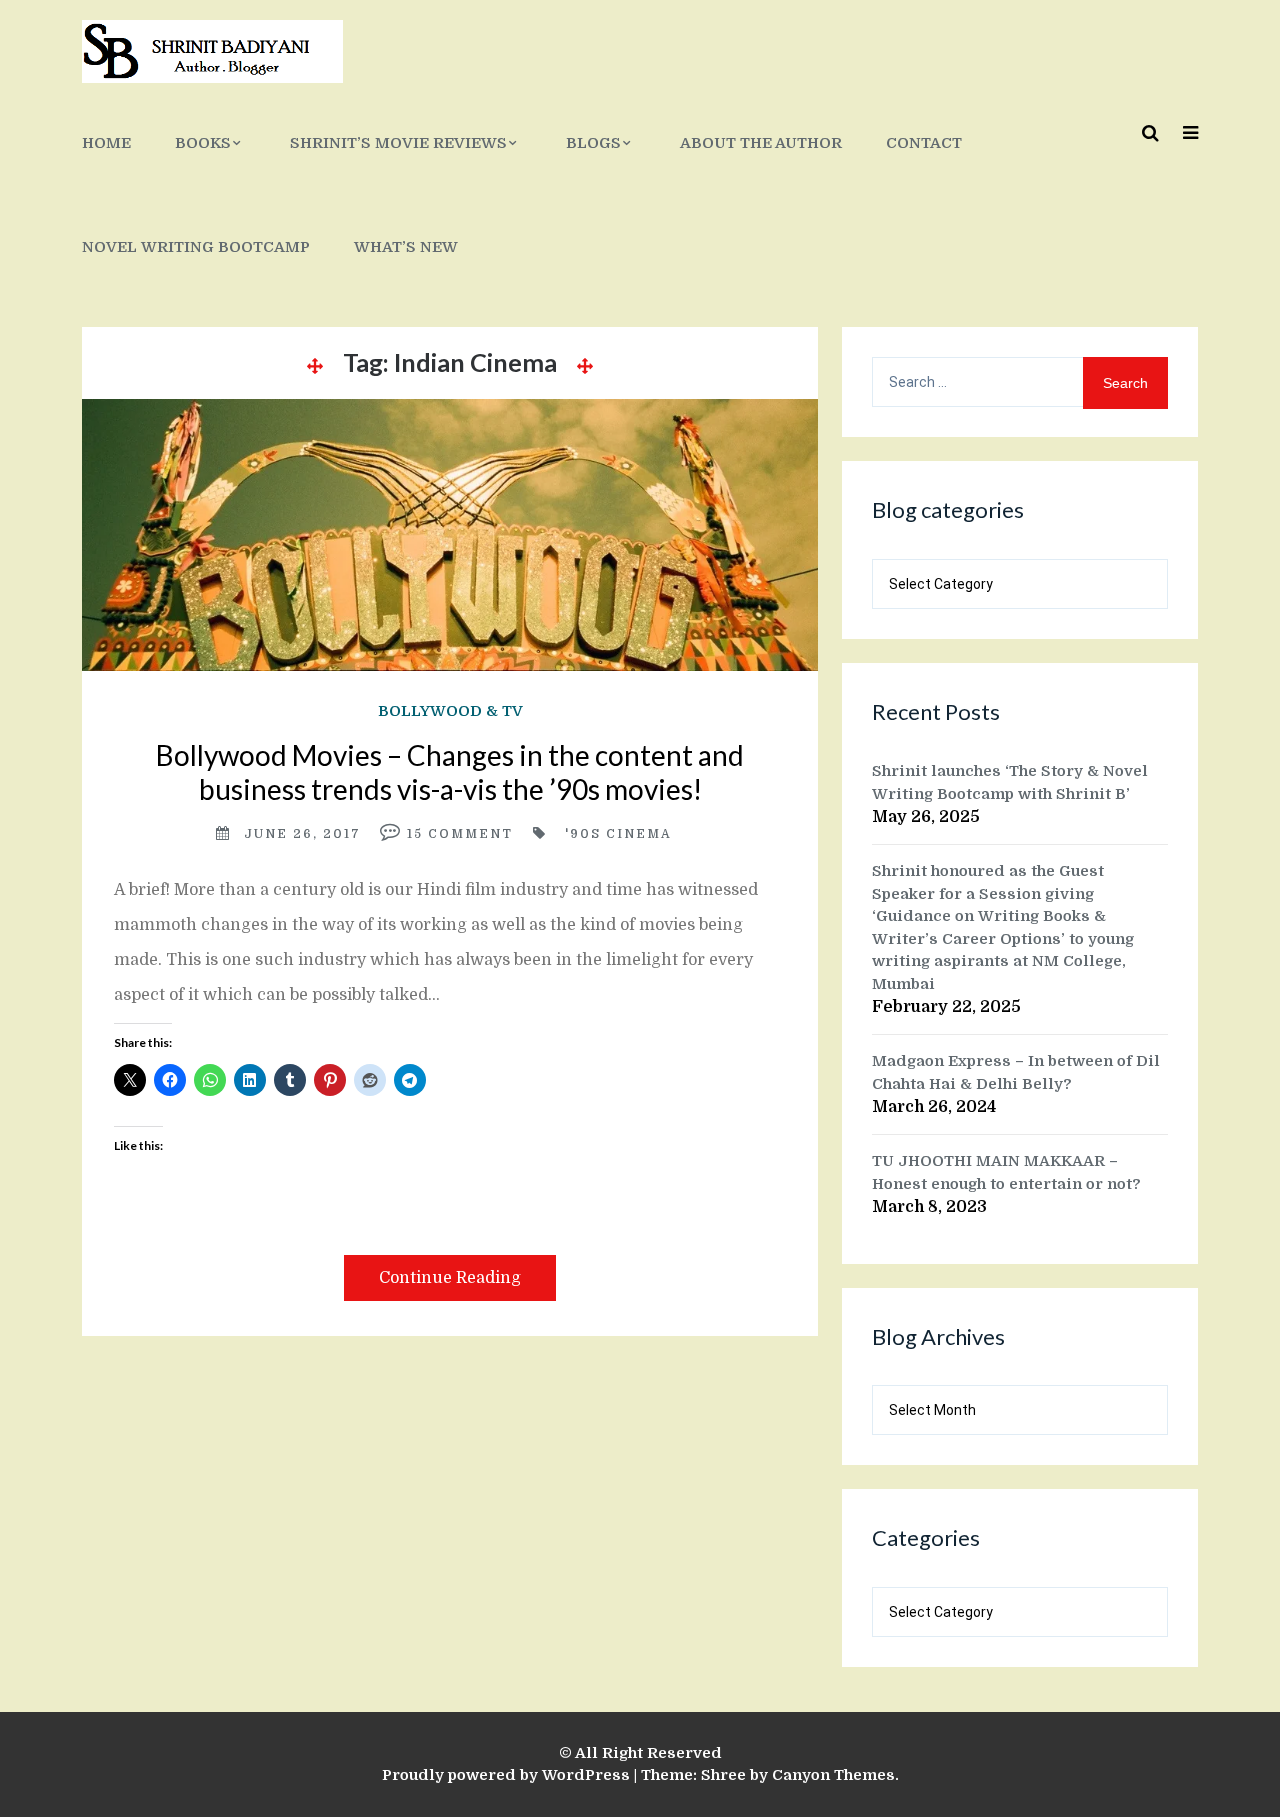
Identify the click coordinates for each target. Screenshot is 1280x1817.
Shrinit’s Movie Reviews (398, 143)
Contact (924, 143)
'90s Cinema (618, 834)
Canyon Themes (833, 1775)
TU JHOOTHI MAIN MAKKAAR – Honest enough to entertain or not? (1006, 1172)
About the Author (761, 143)
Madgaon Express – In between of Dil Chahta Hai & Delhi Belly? (1016, 1072)
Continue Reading (450, 1278)
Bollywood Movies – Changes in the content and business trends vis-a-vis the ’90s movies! (450, 772)
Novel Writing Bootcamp (196, 247)
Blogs (593, 143)
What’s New (406, 247)
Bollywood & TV (450, 711)
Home (106, 143)
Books (203, 143)
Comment (470, 834)
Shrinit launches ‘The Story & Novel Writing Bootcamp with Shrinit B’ (1010, 782)
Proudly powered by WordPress (506, 1775)
